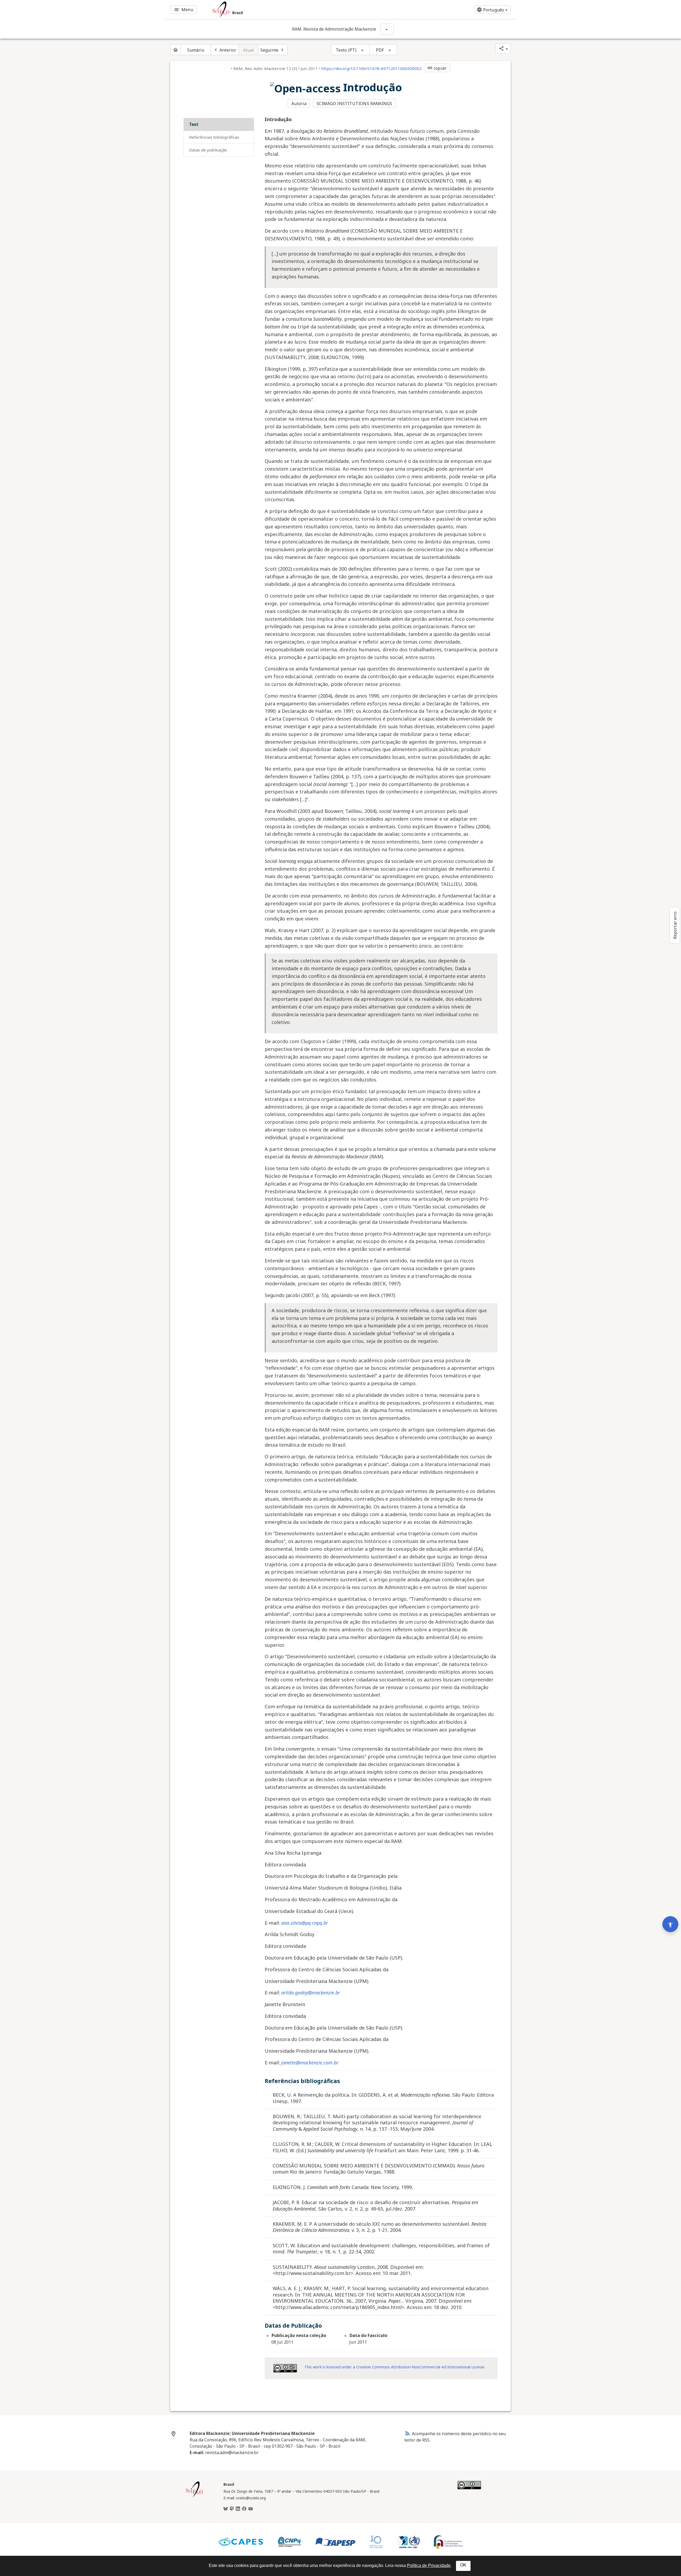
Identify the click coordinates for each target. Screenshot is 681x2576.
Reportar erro (675, 925)
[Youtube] (251, 2509)
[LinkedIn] (238, 2509)
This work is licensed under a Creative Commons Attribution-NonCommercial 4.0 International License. (395, 2367)
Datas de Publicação (208, 150)
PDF (380, 50)
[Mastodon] (232, 2509)
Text (194, 124)
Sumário (196, 50)
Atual (249, 50)
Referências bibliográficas (214, 137)
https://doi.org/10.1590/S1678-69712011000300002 (371, 68)
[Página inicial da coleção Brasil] (194, 2496)
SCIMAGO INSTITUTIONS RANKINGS (354, 104)
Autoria (299, 104)
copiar (437, 68)
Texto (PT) (346, 50)
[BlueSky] (226, 2509)
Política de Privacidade (429, 2565)
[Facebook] (244, 2509)
